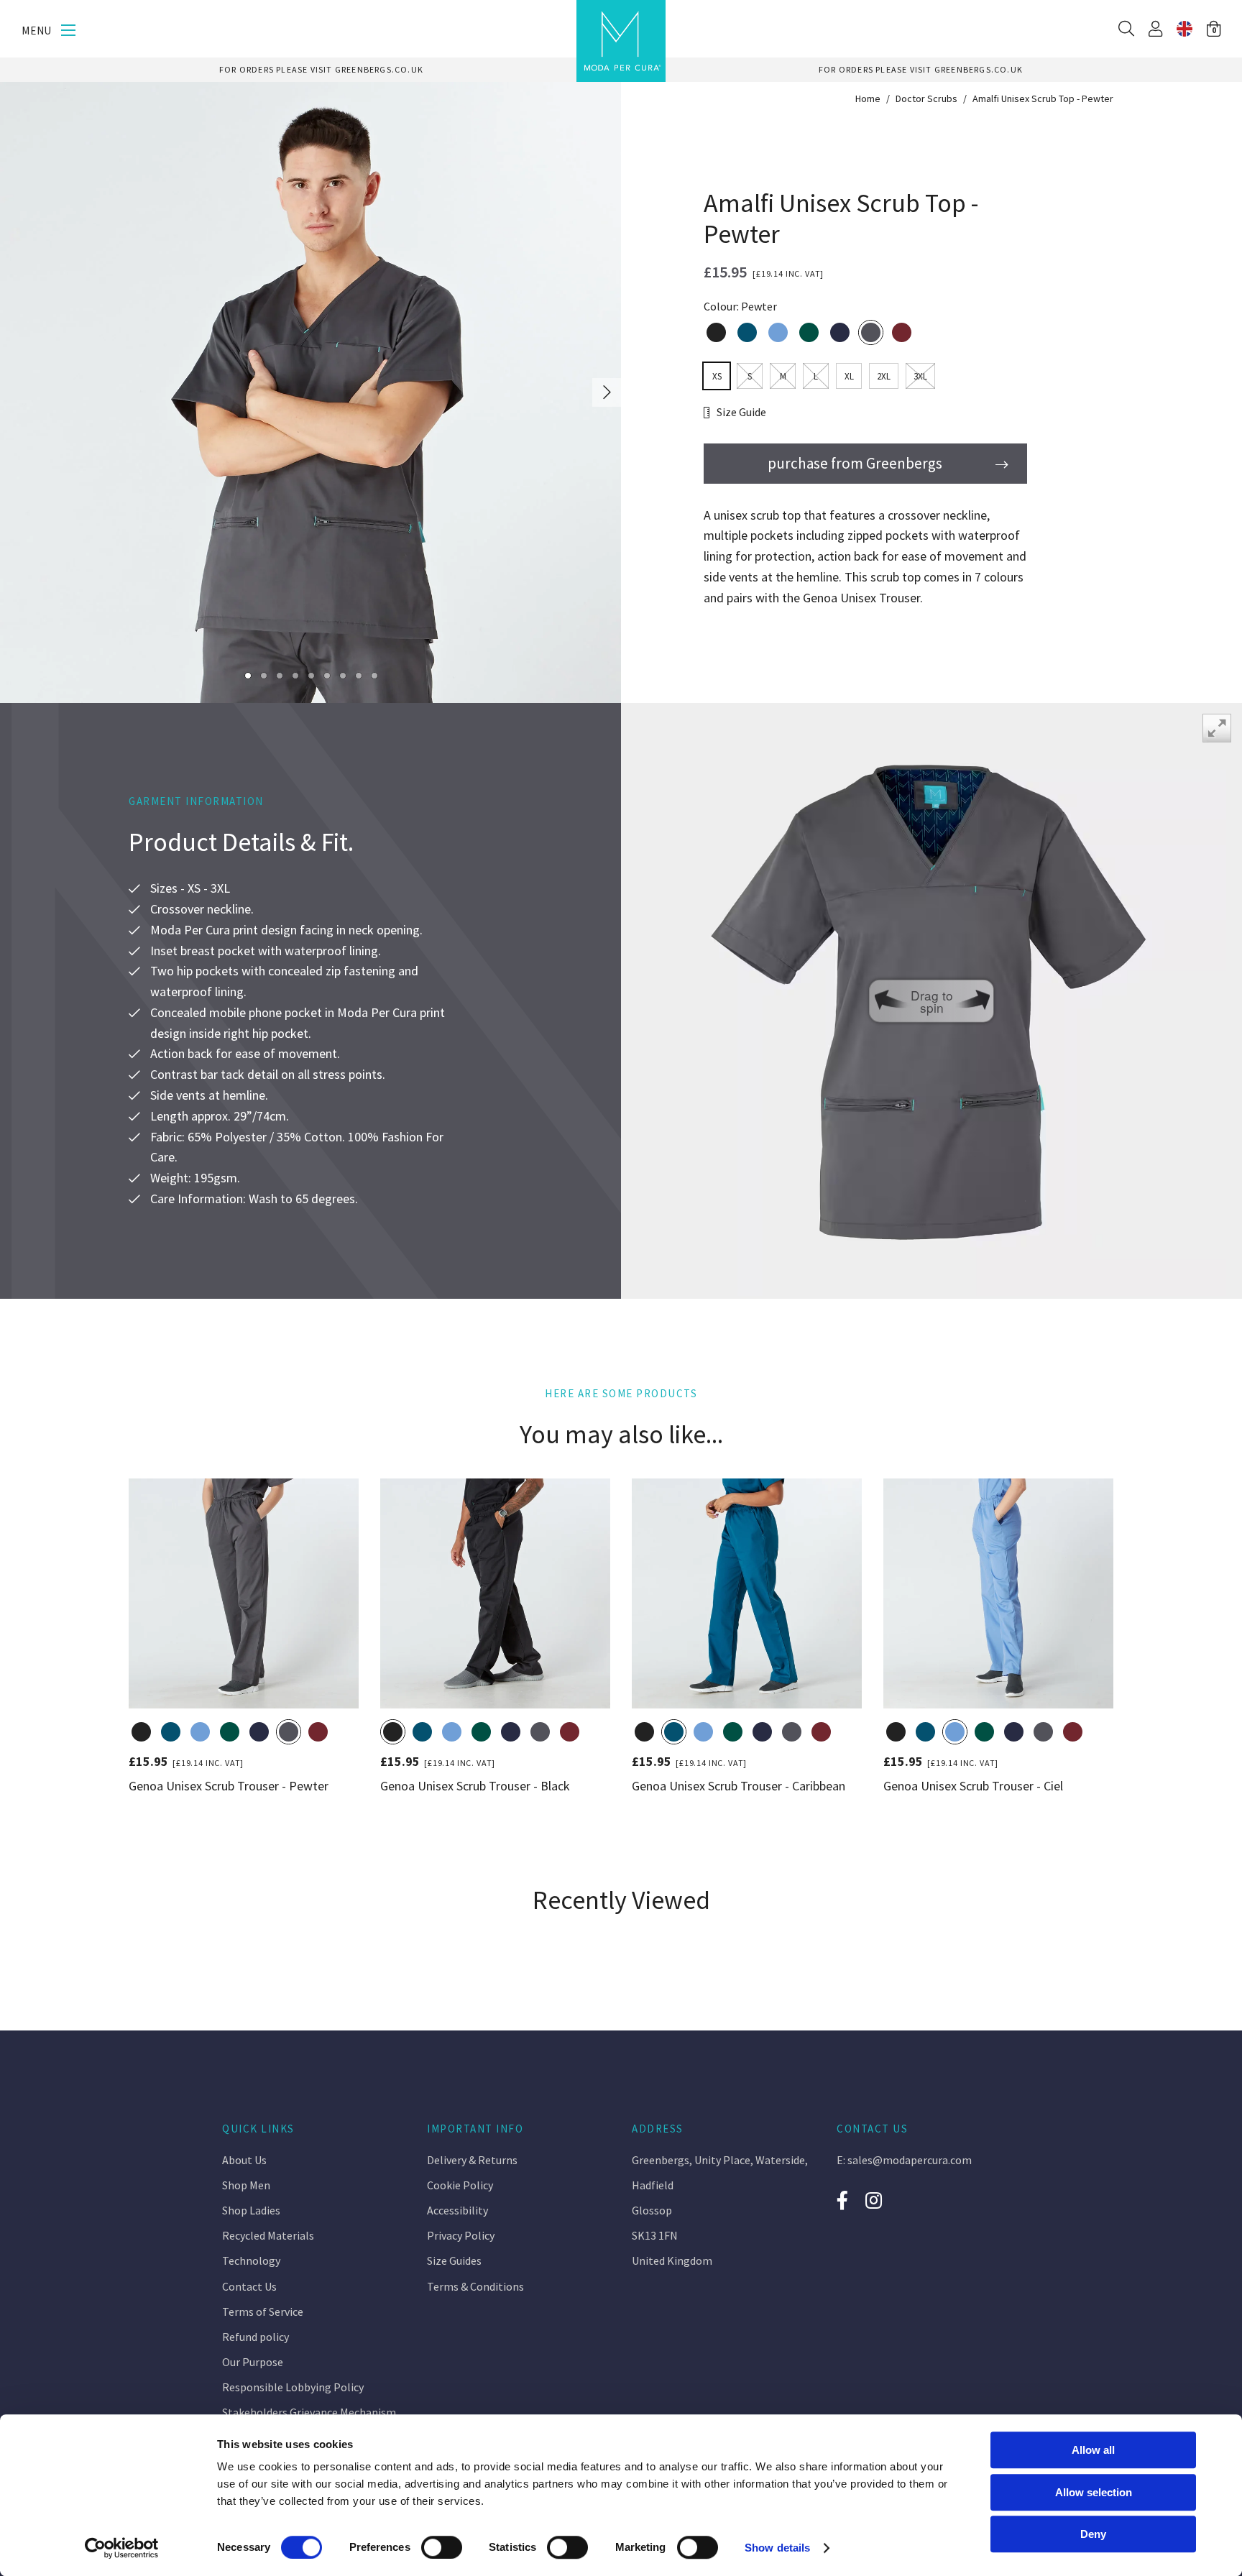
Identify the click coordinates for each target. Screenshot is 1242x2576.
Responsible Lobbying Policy (293, 2387)
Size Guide (741, 412)
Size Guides (454, 2260)
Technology (251, 2260)
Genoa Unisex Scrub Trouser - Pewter (229, 1785)
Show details (777, 2548)
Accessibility (457, 2210)
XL (849, 376)
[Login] (1155, 29)
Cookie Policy (460, 2185)
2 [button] (263, 675)
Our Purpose (253, 2362)
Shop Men (246, 2185)
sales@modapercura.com (910, 2160)
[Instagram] (875, 2200)
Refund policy (256, 2337)
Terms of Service (263, 2311)
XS (717, 376)
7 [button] (342, 675)
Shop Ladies (251, 2210)
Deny (1093, 2534)
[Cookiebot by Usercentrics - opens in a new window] (122, 2548)
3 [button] (279, 675)
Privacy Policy (461, 2235)
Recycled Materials (268, 2235)
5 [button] (311, 675)
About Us (244, 2160)
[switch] (442, 2547)
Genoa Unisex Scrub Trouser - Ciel (973, 1785)
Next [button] (607, 393)
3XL (920, 376)
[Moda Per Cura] (621, 41)
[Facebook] (842, 2200)
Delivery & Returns (472, 2160)
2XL (884, 376)
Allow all (1093, 2450)
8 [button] (358, 675)
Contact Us (249, 2286)
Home (868, 98)
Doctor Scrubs (926, 98)
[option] (321, 70)
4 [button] (295, 675)
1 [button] (248, 675)
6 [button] (327, 675)
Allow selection (1094, 2492)
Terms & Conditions (475, 2286)
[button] (1214, 29)
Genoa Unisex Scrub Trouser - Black (475, 1785)
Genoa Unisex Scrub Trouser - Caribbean (739, 1785)
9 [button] (374, 675)
